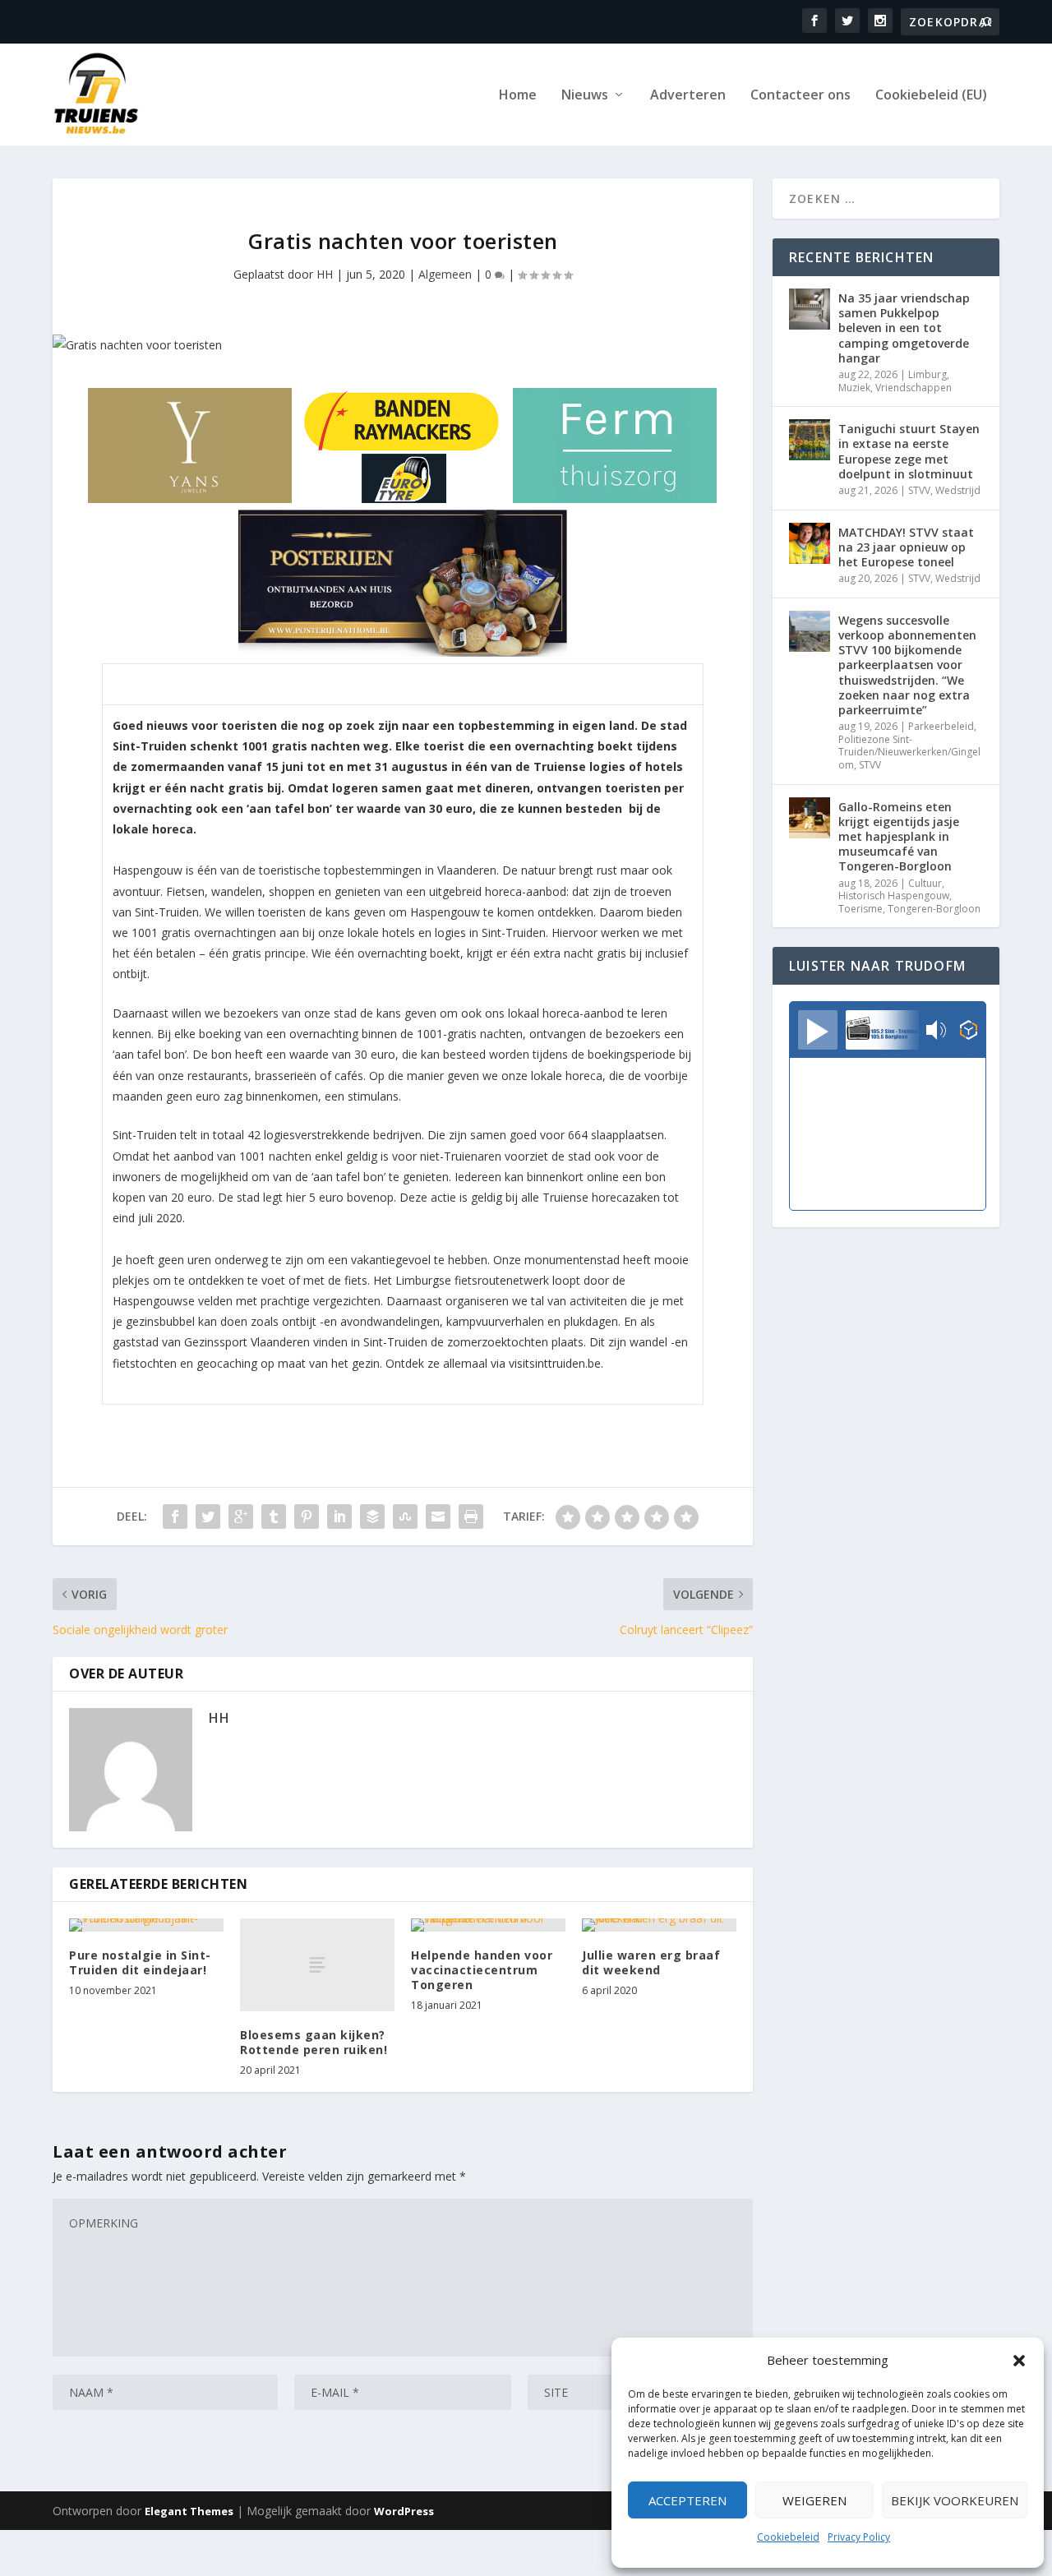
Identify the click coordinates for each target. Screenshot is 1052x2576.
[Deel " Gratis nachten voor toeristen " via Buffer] (372, 1517)
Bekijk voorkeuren (955, 2500)
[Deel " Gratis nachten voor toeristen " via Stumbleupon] (405, 1517)
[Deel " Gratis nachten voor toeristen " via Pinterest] (307, 1517)
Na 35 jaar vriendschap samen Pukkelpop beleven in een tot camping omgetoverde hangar (904, 328)
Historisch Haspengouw (894, 896)
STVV (919, 490)
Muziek (854, 388)
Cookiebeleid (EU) (931, 96)
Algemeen (445, 274)
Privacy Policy (859, 2537)
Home (518, 96)
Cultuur (925, 883)
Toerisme (861, 909)
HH (325, 274)
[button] (1019, 2361)
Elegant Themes (189, 2511)
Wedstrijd (958, 490)
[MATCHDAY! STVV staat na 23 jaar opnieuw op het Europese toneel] (810, 543)
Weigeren (814, 2500)
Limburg (927, 374)
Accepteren (687, 2500)
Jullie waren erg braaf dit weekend (651, 1962)
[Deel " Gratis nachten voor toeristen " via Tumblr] (274, 1517)
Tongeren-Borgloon (934, 909)
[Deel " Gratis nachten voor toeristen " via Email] (438, 1517)
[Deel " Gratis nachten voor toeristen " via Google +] (241, 1517)
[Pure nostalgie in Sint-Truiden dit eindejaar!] (146, 1925)
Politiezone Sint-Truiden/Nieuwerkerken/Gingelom (909, 752)
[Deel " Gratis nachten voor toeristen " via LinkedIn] (339, 1517)
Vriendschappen (914, 388)
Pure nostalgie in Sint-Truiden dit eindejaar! (140, 1962)
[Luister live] (818, 1030)
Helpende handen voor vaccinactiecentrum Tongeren (482, 1970)
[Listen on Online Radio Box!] (969, 1032)
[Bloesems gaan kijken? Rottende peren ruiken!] (317, 1965)
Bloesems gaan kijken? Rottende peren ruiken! (314, 2042)
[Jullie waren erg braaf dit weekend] (659, 1925)
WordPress (404, 2511)
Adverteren (688, 96)
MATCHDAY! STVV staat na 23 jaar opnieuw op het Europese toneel (906, 547)
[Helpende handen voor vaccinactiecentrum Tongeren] (488, 1925)
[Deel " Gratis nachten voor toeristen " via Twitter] (208, 1517)
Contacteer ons (801, 96)
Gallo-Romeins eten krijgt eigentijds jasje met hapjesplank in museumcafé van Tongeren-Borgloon (899, 837)
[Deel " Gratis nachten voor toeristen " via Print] (471, 1517)
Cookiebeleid (788, 2537)
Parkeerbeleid (941, 726)
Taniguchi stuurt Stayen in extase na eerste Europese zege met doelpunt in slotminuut (909, 451)
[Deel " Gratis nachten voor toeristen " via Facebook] (175, 1517)
